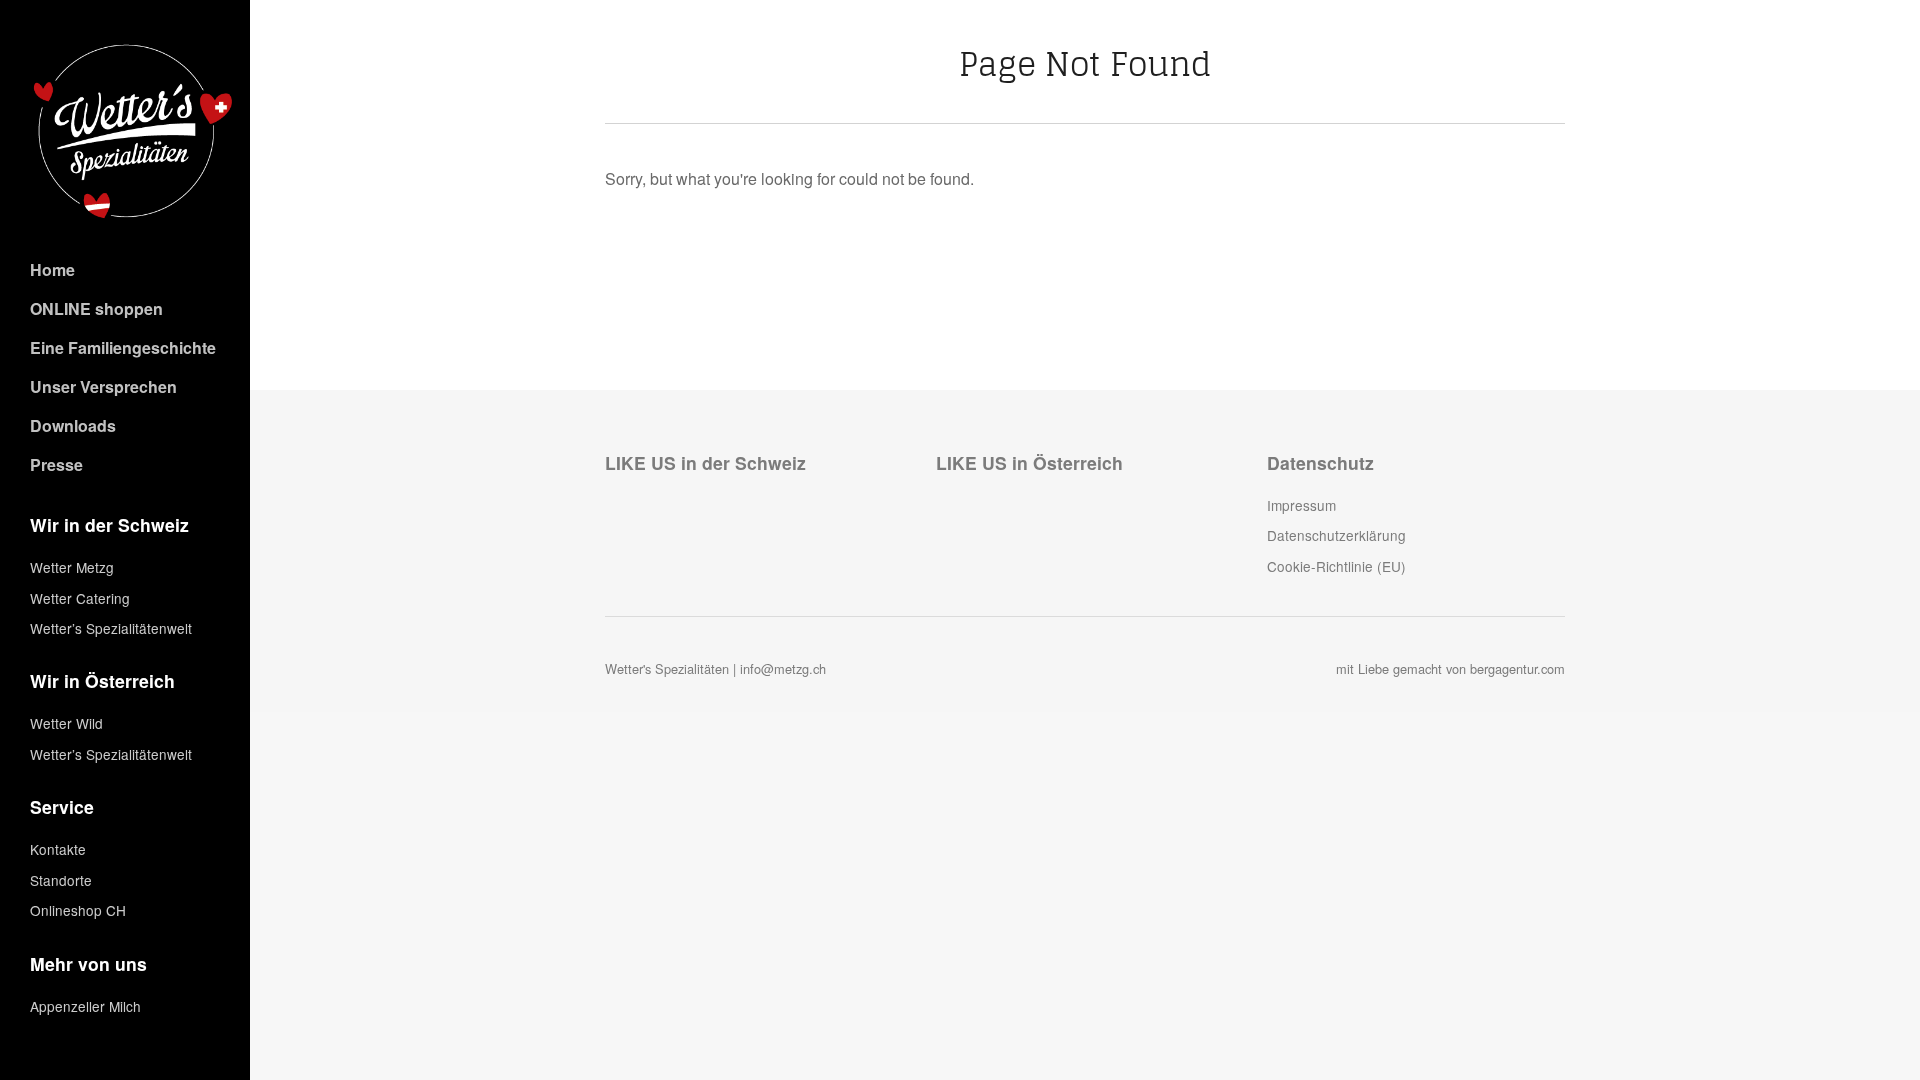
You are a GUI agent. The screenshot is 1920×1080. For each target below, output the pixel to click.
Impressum (1301, 505)
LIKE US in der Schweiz (705, 462)
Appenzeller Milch (85, 1006)
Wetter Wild (66, 723)
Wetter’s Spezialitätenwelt (111, 628)
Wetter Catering (80, 598)
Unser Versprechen (103, 386)
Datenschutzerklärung (1336, 535)
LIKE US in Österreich (1029, 462)
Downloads (73, 425)
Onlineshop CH (78, 910)
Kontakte (58, 849)
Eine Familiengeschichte (123, 347)
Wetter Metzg (72, 567)
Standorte (61, 880)
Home (52, 269)
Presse (56, 464)
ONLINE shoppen (96, 308)
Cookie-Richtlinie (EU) (1336, 566)
